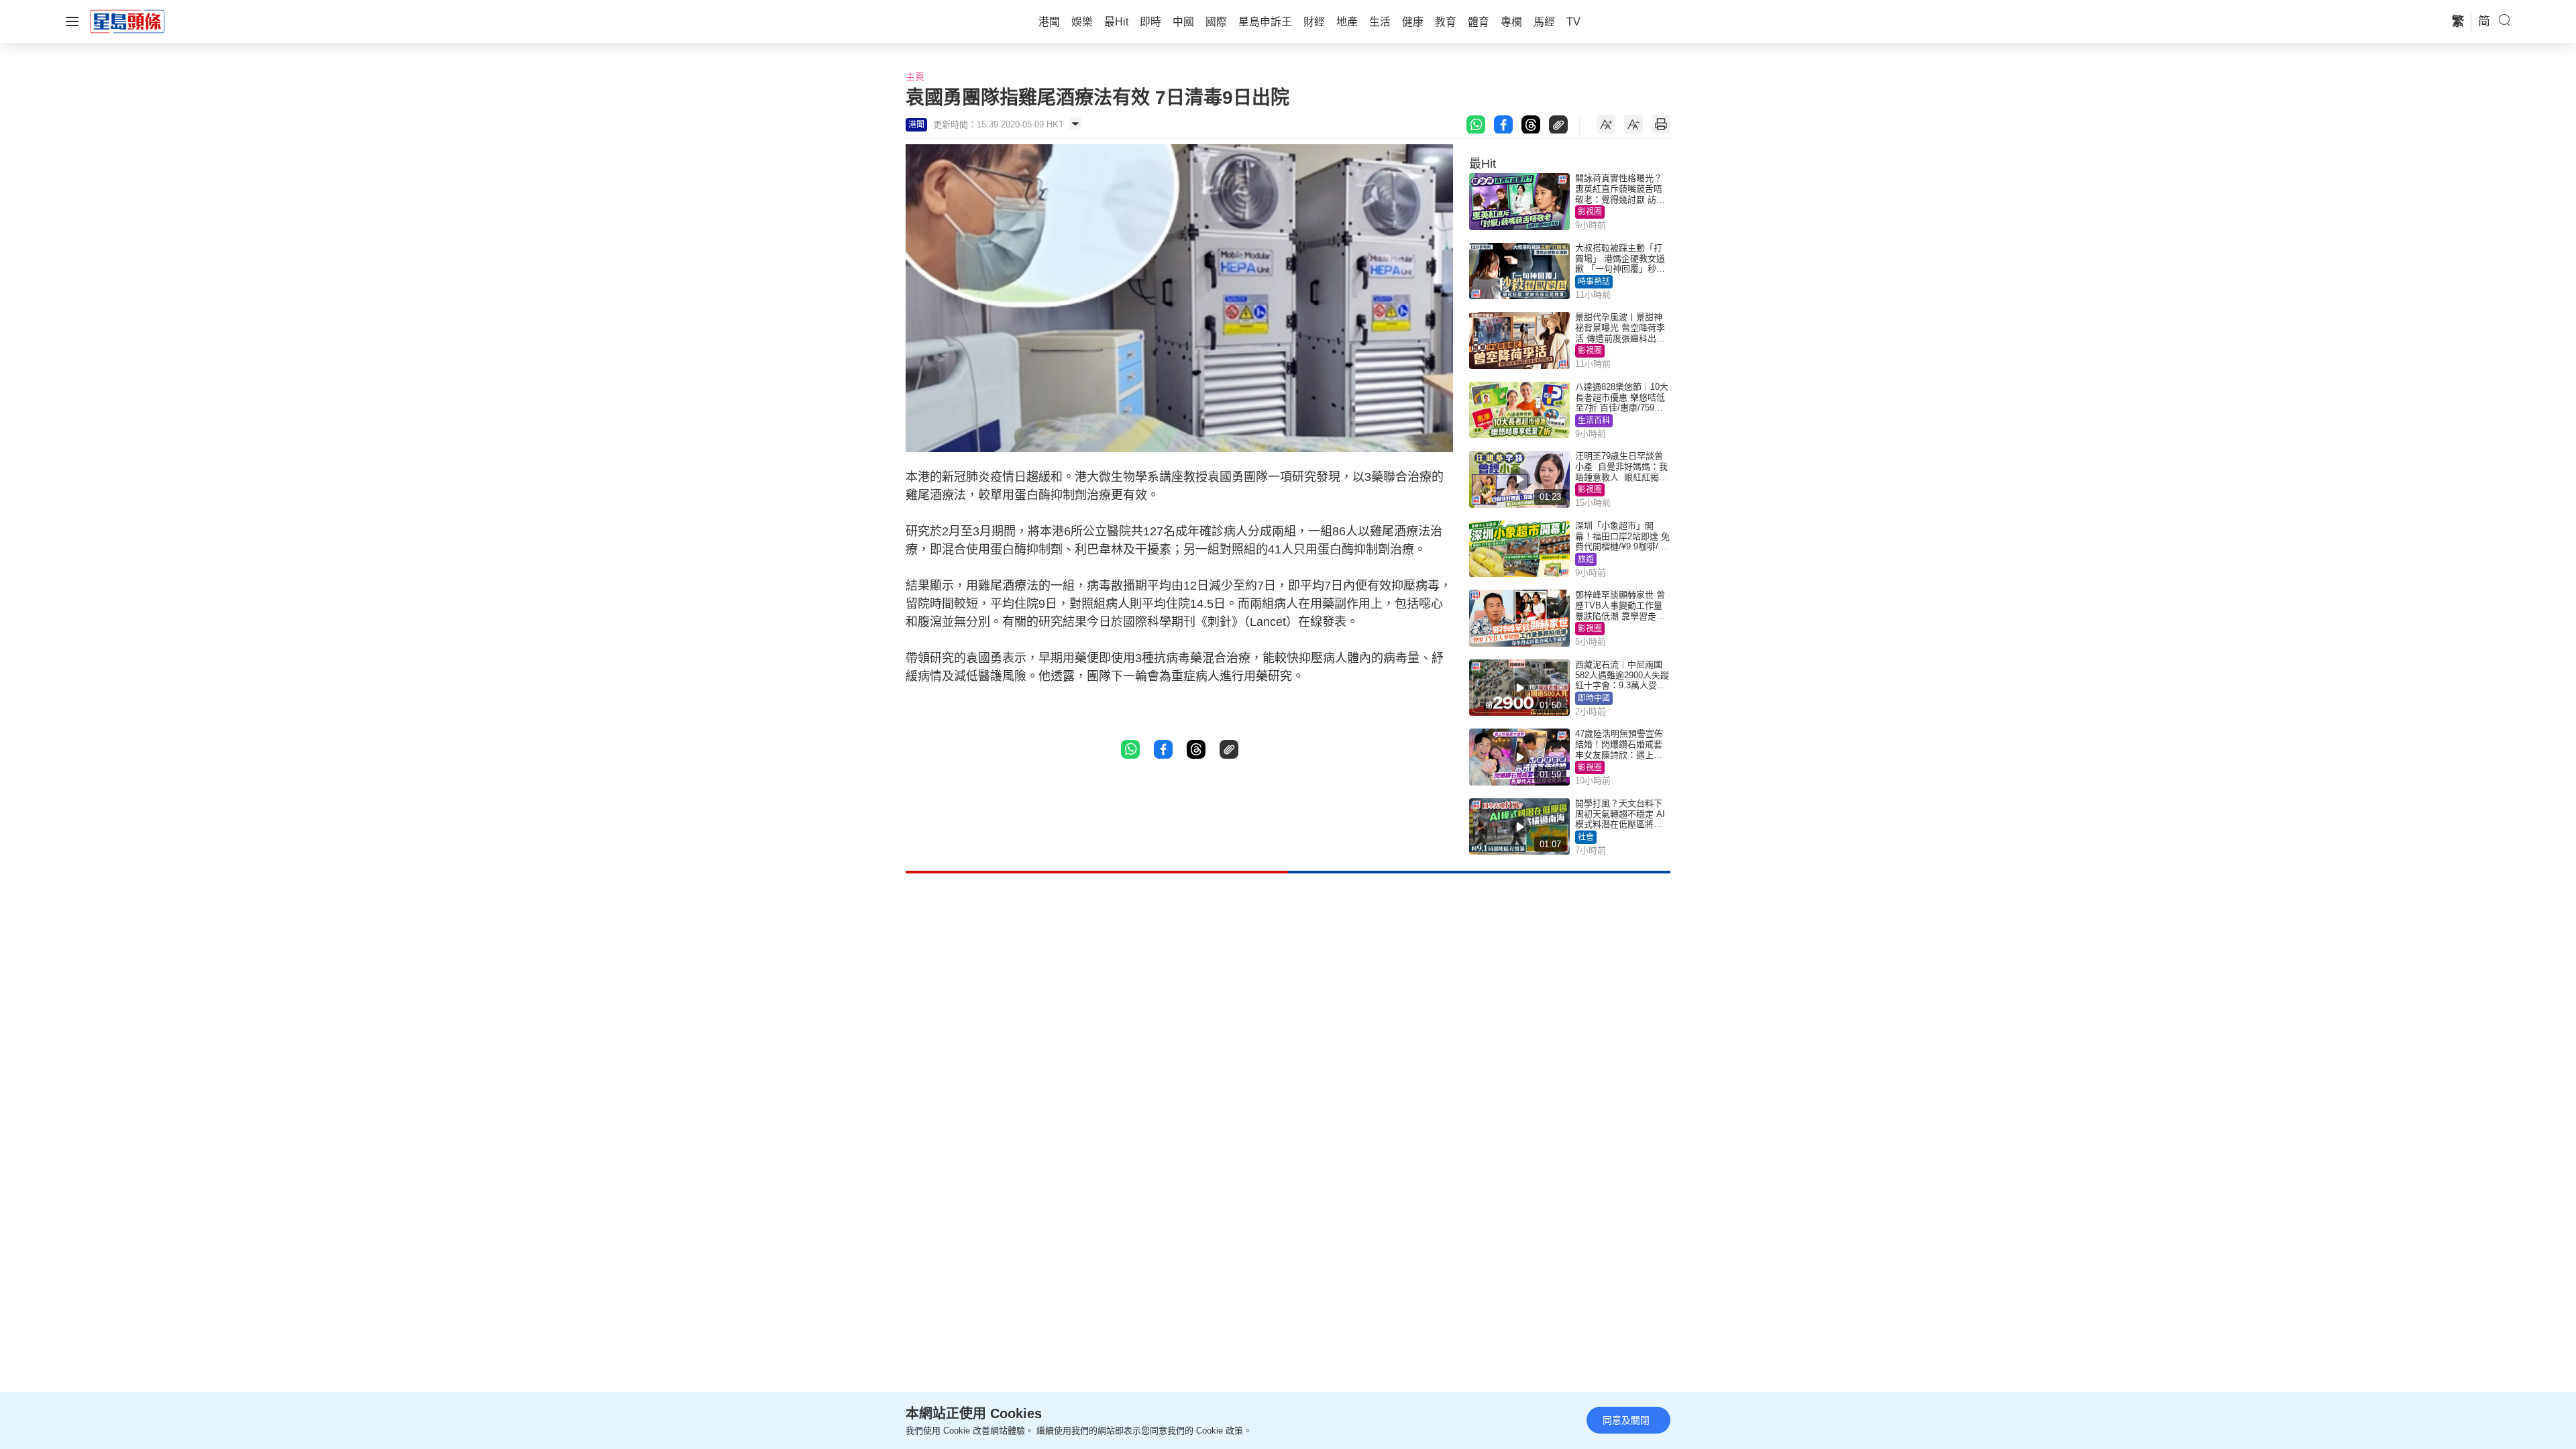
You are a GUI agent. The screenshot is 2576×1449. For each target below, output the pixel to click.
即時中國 (1594, 698)
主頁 (915, 76)
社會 (1586, 837)
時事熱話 (1594, 282)
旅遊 (1586, 559)
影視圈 (1590, 212)
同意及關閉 (1626, 1420)
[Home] (127, 21)
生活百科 (1594, 421)
